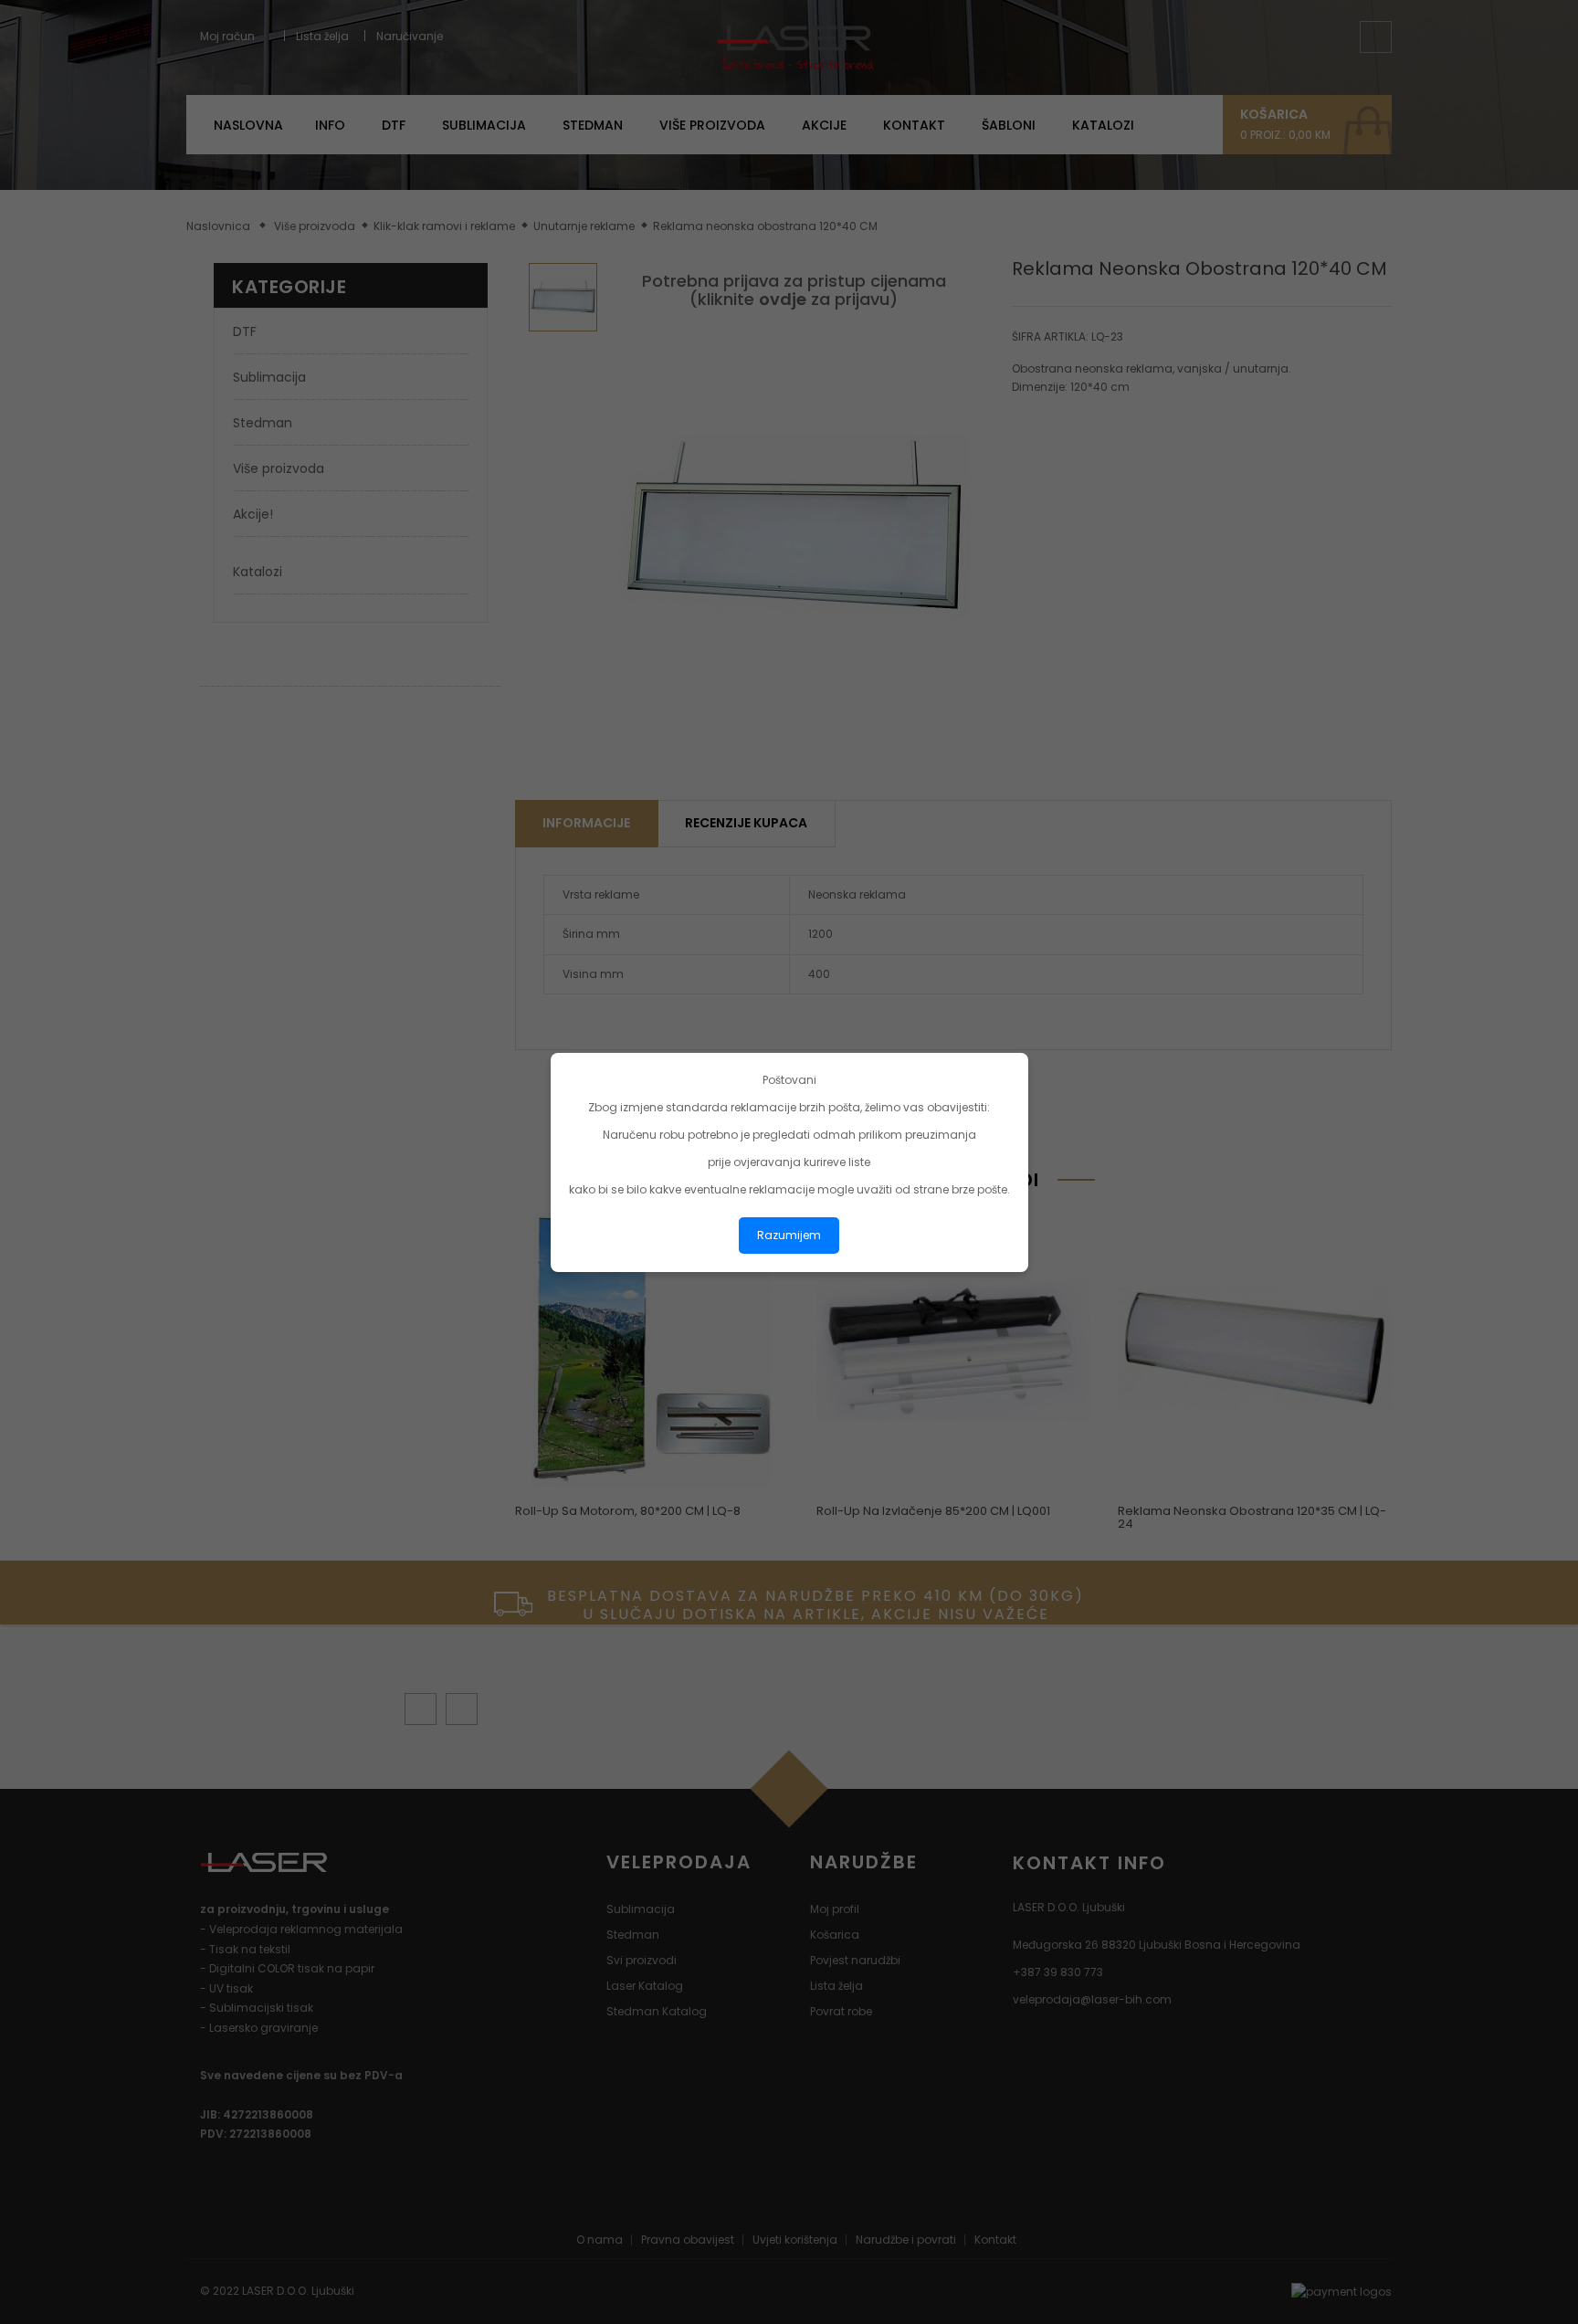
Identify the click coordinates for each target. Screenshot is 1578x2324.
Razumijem (789, 1235)
